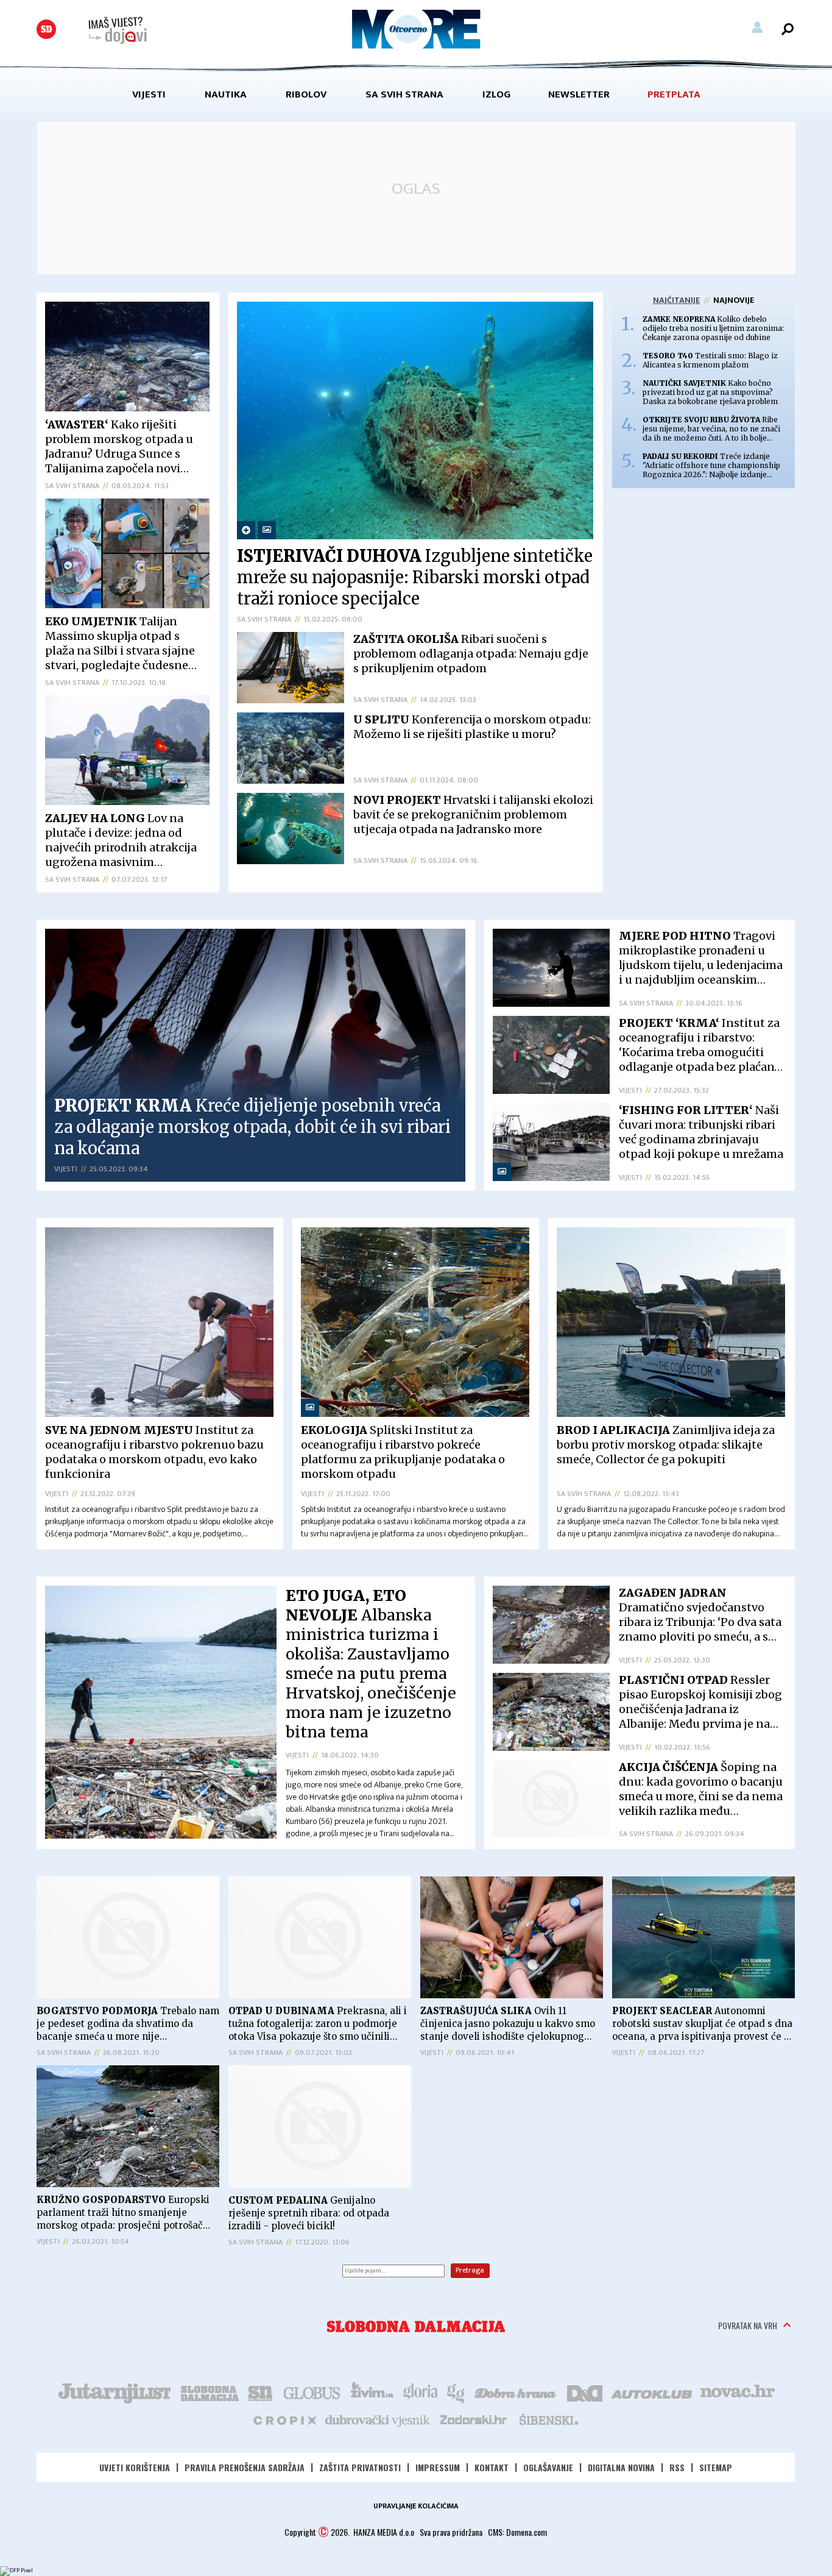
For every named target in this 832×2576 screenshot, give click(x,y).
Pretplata (674, 94)
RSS (677, 2467)
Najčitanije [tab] (676, 300)
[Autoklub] (652, 2392)
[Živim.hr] (372, 2392)
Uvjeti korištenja (135, 2467)
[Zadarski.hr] (474, 2419)
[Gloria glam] (457, 2392)
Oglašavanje (548, 2467)
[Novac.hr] (738, 2392)
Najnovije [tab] (734, 300)
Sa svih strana (404, 94)
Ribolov (306, 94)
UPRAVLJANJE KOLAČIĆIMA (416, 2506)
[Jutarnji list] (114, 2392)
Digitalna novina (621, 2467)
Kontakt (492, 2467)
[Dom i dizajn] (585, 2392)
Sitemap (716, 2467)
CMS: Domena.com (517, 2532)
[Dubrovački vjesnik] (378, 2419)
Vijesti (149, 94)
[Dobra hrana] (516, 2392)
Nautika (226, 94)
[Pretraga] (788, 29)
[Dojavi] (118, 30)
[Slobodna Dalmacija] (46, 29)
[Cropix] (284, 2419)
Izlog (496, 94)
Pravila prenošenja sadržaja (245, 2467)
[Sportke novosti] (261, 2392)
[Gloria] (420, 2392)
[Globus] (312, 2392)
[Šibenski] (548, 2419)
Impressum (438, 2467)
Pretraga (470, 2270)
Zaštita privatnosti (360, 2467)
